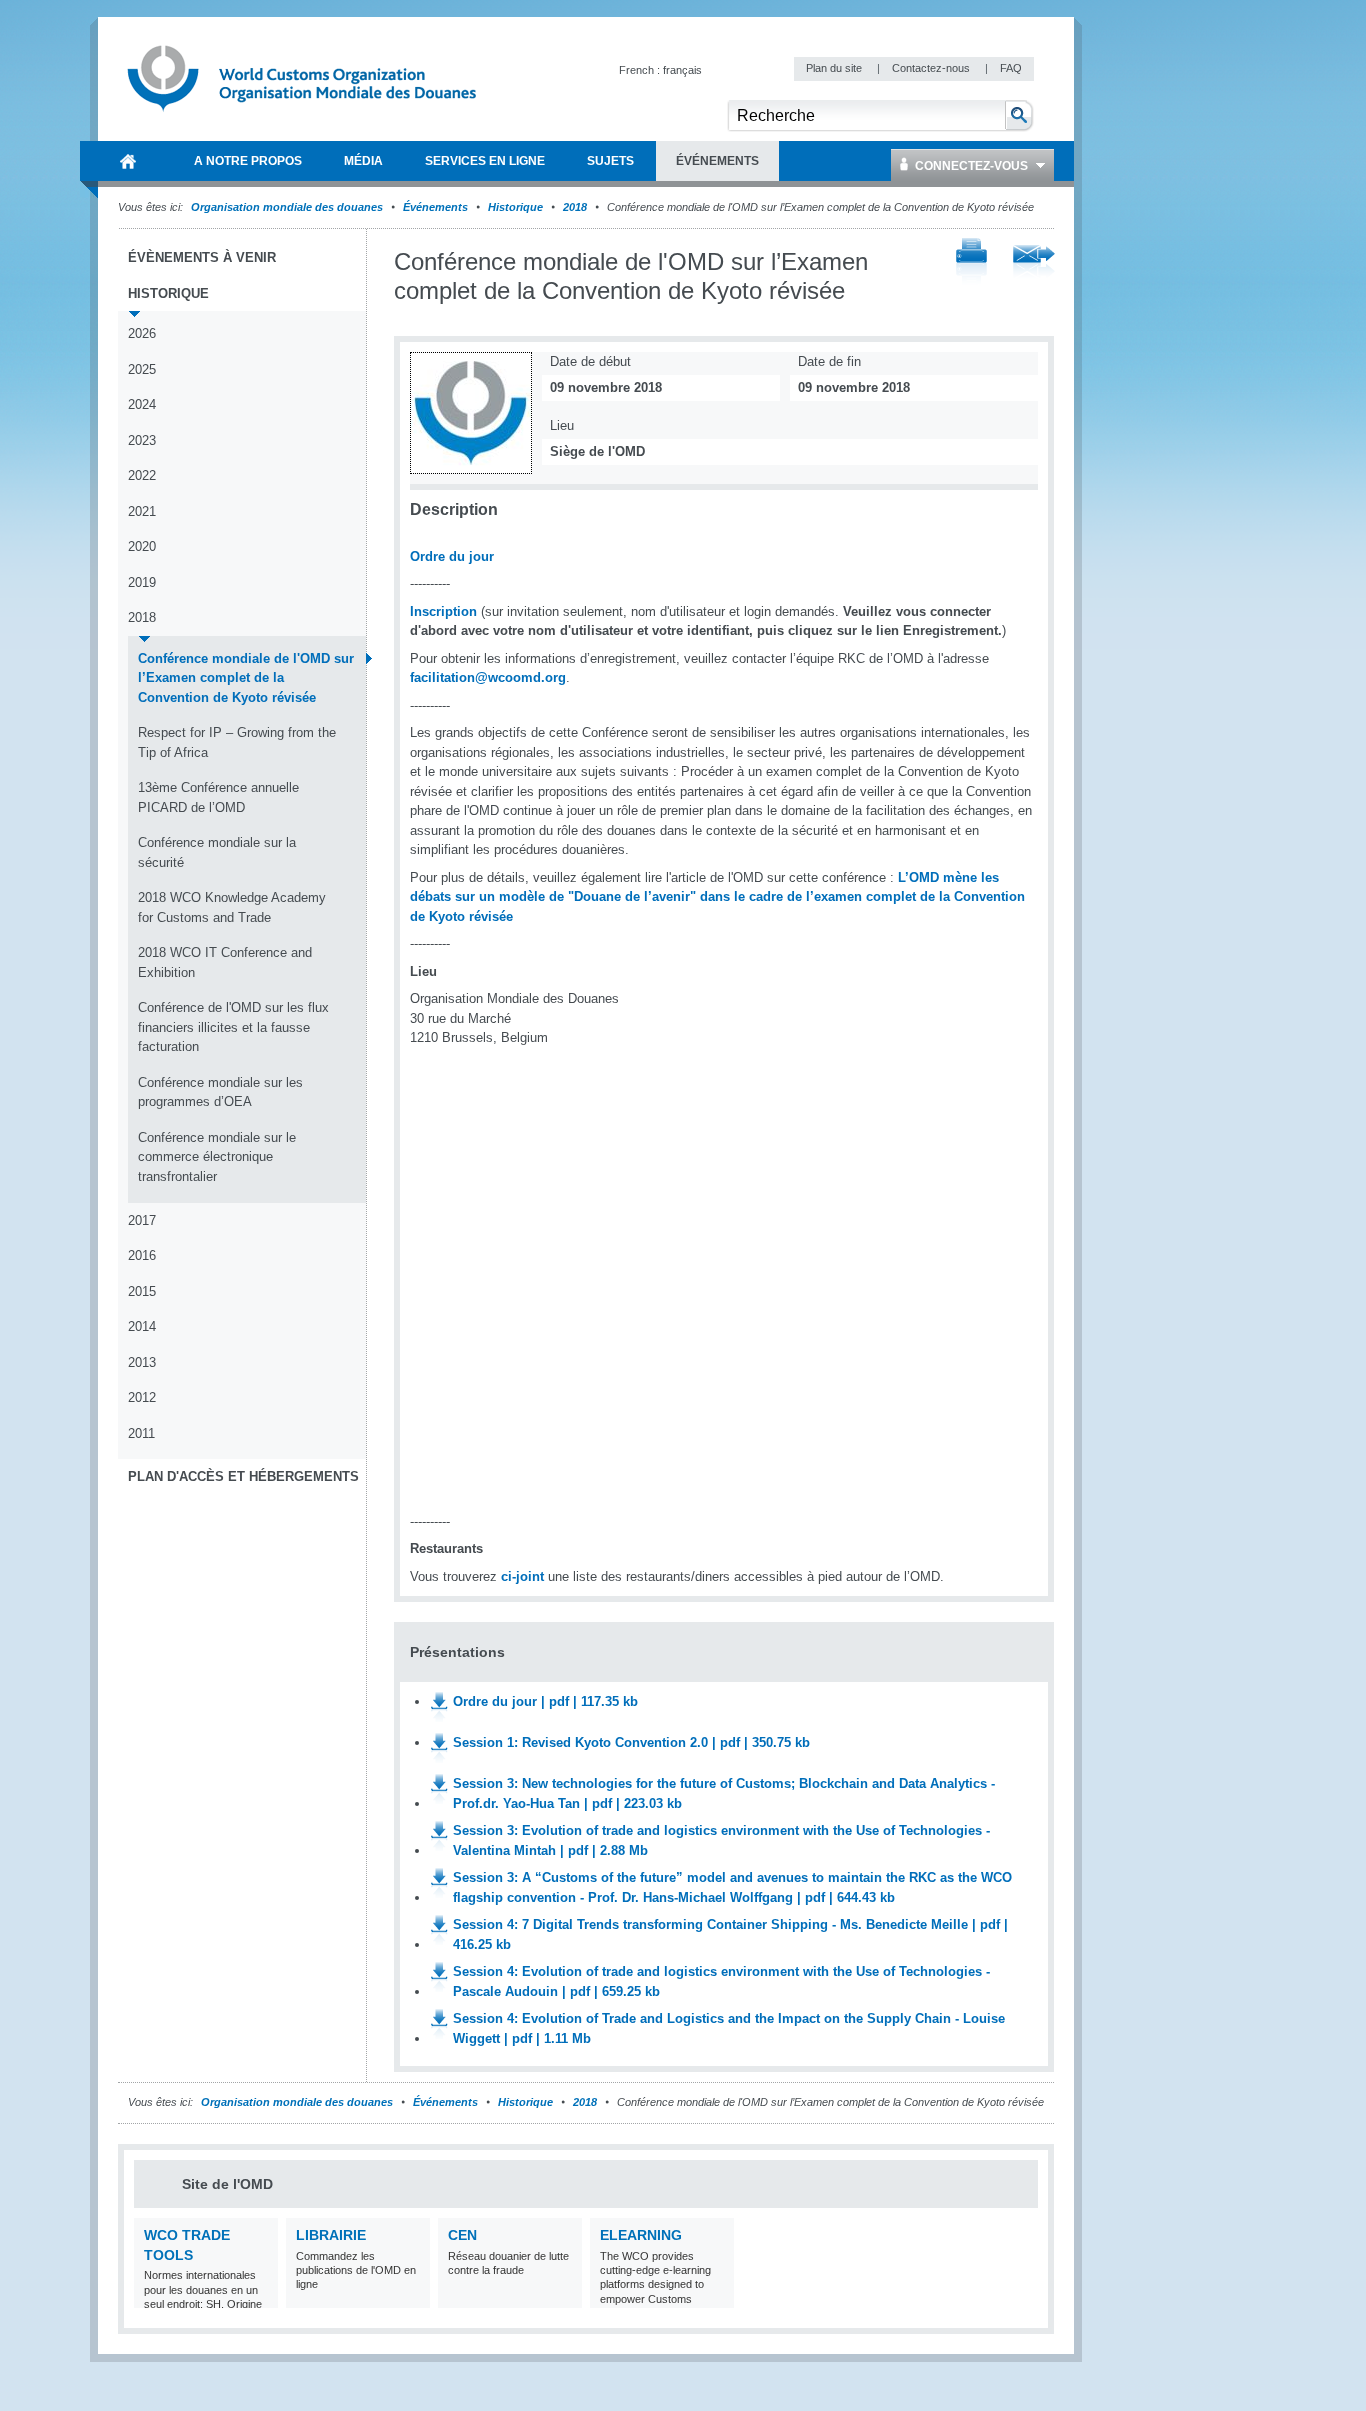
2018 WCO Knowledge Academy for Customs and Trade (232, 907)
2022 (142, 475)
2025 (142, 369)
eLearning (641, 2235)
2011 (141, 1433)
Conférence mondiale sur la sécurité (217, 852)
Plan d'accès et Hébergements (243, 1476)
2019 (142, 582)
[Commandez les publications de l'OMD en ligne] (412, 2295)
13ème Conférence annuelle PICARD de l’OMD (218, 797)
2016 (142, 1255)
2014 (142, 1326)
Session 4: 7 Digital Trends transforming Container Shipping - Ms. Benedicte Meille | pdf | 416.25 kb (730, 1934)
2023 (142, 440)
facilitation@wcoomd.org (488, 677)
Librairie (331, 2235)
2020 (142, 546)
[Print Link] (971, 262)
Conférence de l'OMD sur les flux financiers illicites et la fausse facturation (233, 1027)
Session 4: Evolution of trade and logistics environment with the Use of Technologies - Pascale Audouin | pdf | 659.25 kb (721, 1981)
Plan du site (835, 68)
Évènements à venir (202, 257)
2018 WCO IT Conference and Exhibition (225, 962)
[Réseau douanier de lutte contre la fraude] (564, 2295)
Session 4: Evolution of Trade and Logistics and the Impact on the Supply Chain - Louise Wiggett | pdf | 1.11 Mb (729, 2028)
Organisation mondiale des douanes (287, 207)
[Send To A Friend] (1034, 263)
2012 (142, 1397)
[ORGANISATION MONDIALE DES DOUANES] (128, 161)
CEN (462, 2235)
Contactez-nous (932, 68)
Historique (515, 207)
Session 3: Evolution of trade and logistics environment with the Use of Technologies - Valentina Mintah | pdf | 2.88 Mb (721, 1840)
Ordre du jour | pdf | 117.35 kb (545, 1701)
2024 (142, 404)
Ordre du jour (452, 556)
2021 (142, 511)
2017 (142, 1220)
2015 (142, 1291)
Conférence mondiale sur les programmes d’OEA (220, 1092)
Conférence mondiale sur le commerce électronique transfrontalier (217, 1157)
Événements (435, 207)
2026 (142, 333)
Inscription (443, 611)
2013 (142, 1362)
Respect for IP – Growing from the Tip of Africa (237, 742)
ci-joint (522, 1576)
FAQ (1011, 68)
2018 (575, 207)
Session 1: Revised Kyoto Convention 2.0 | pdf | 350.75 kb (631, 1742)
